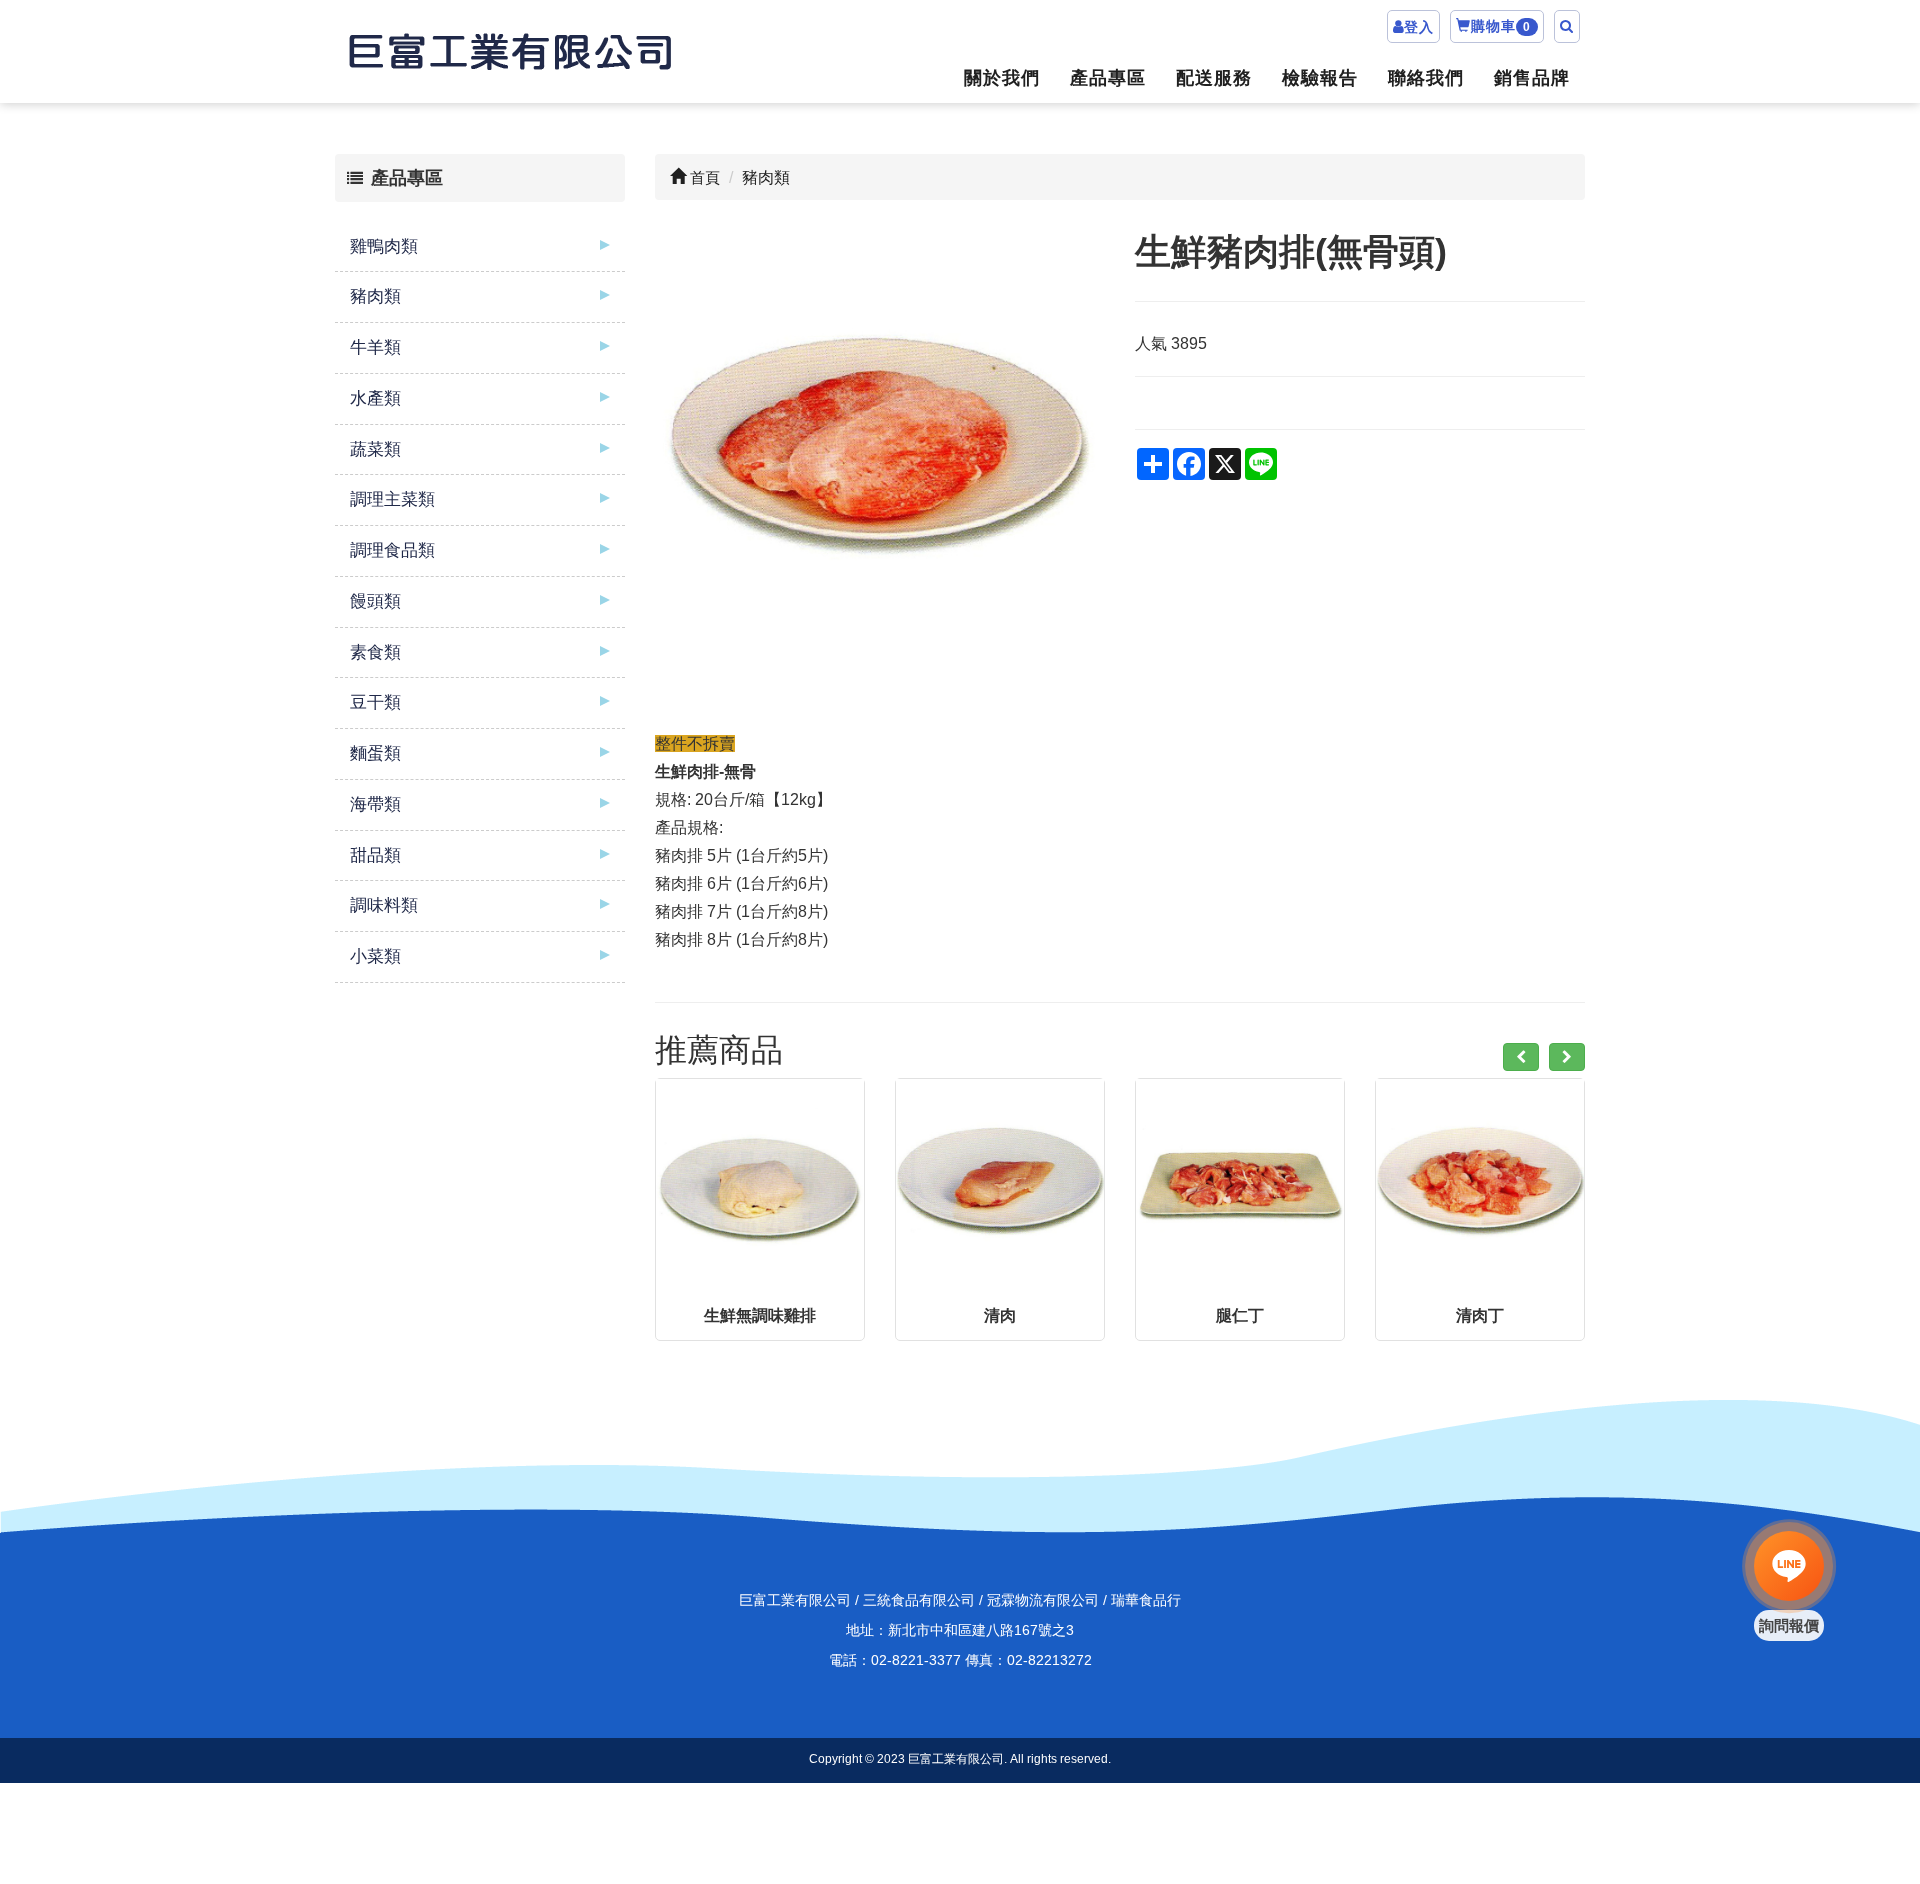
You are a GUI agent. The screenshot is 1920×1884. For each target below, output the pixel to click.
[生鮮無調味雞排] (760, 1183)
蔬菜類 (375, 449)
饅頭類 (375, 601)
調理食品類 (392, 550)
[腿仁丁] (1240, 1183)
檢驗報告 (1320, 78)
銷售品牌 (1532, 78)
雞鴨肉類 (384, 246)
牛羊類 (375, 347)
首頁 (703, 177)
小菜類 (375, 956)
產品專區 (1108, 78)
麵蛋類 (375, 753)
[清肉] (1000, 1183)
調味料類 (384, 905)
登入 (1419, 27)
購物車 (1501, 26)
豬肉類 (375, 296)
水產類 (375, 398)
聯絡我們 (1426, 78)
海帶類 (375, 804)
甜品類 (375, 855)
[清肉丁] (1480, 1183)
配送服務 (1214, 78)
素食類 (375, 652)
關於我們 (1002, 78)
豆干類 (375, 702)
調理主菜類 (392, 499)
